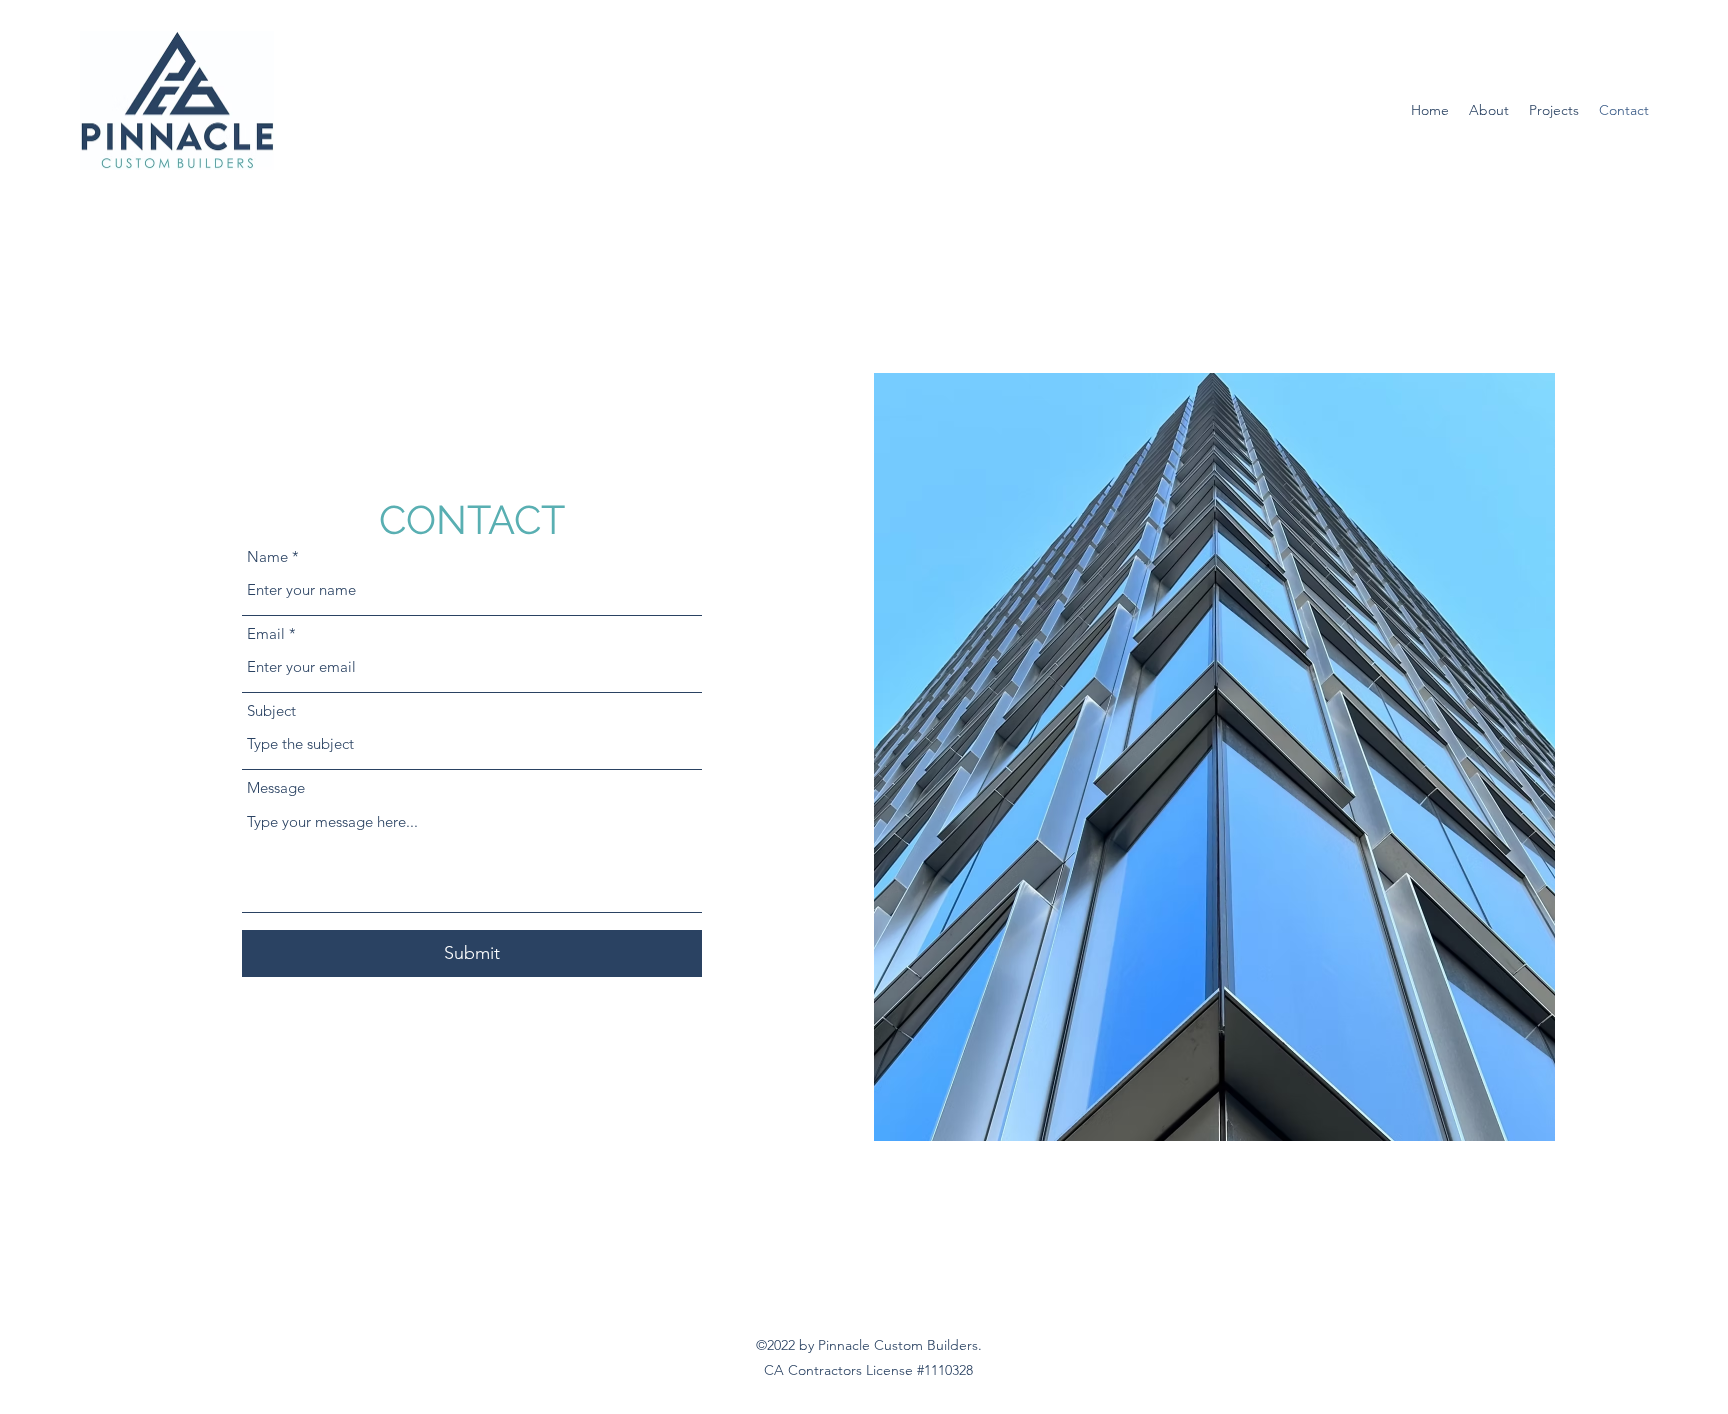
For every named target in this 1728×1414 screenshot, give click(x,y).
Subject (271, 710)
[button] (1489, 110)
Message (276, 787)
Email (266, 633)
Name (267, 556)
